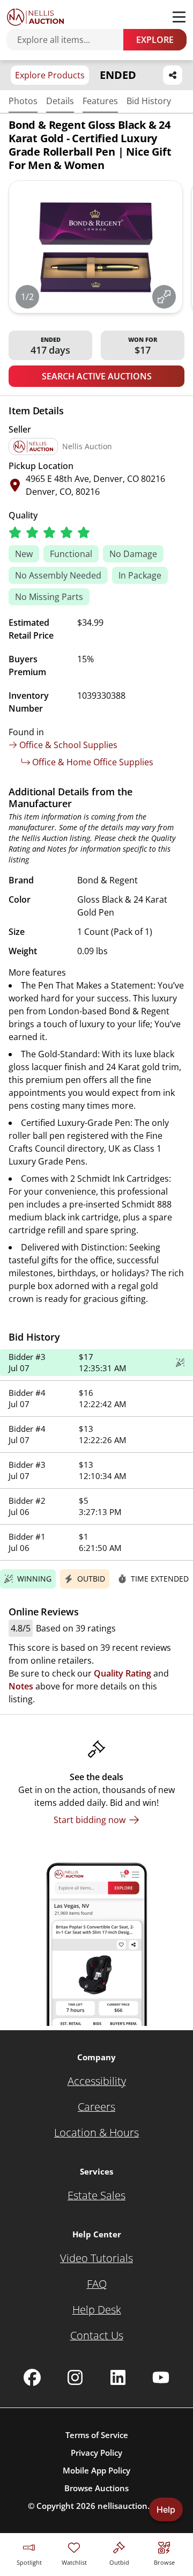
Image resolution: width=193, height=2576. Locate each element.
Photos (23, 101)
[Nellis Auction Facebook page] (32, 2377)
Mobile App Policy (96, 2470)
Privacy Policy (96, 2453)
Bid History (149, 101)
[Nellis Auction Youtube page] (161, 2377)
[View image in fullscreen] (164, 297)
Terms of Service (97, 2435)
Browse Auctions (96, 2488)
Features (100, 101)
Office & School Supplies (68, 745)
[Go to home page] (35, 17)
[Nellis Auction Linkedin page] (118, 2377)
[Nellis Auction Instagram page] (75, 2377)
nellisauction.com (132, 2506)
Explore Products (50, 75)
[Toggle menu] (179, 17)
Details (60, 101)
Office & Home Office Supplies (93, 762)
